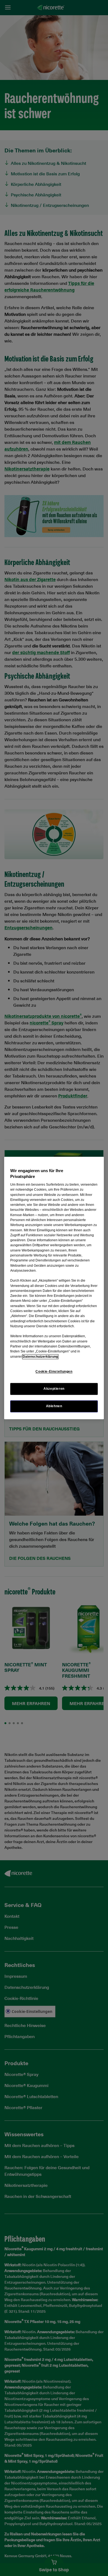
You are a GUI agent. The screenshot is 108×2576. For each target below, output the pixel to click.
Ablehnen (54, 1406)
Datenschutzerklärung (40, 1357)
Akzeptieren (54, 1389)
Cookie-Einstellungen (54, 1372)
